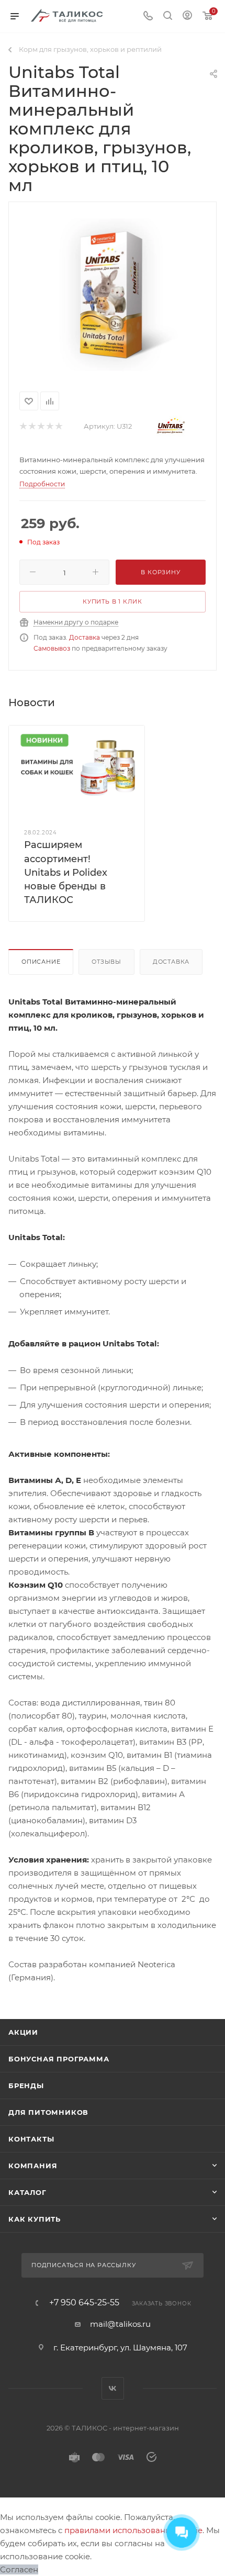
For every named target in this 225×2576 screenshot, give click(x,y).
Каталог (27, 2192)
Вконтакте (113, 2388)
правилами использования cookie (133, 2530)
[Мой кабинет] (187, 16)
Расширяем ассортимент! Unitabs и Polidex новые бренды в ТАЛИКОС (66, 872)
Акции (23, 2032)
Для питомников (48, 2112)
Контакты (31, 2139)
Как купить (35, 2219)
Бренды (26, 2086)
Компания (33, 2166)
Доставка (85, 637)
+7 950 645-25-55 (84, 2303)
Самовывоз (52, 648)
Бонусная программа (59, 2059)
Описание (41, 962)
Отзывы (106, 962)
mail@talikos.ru (120, 2324)
